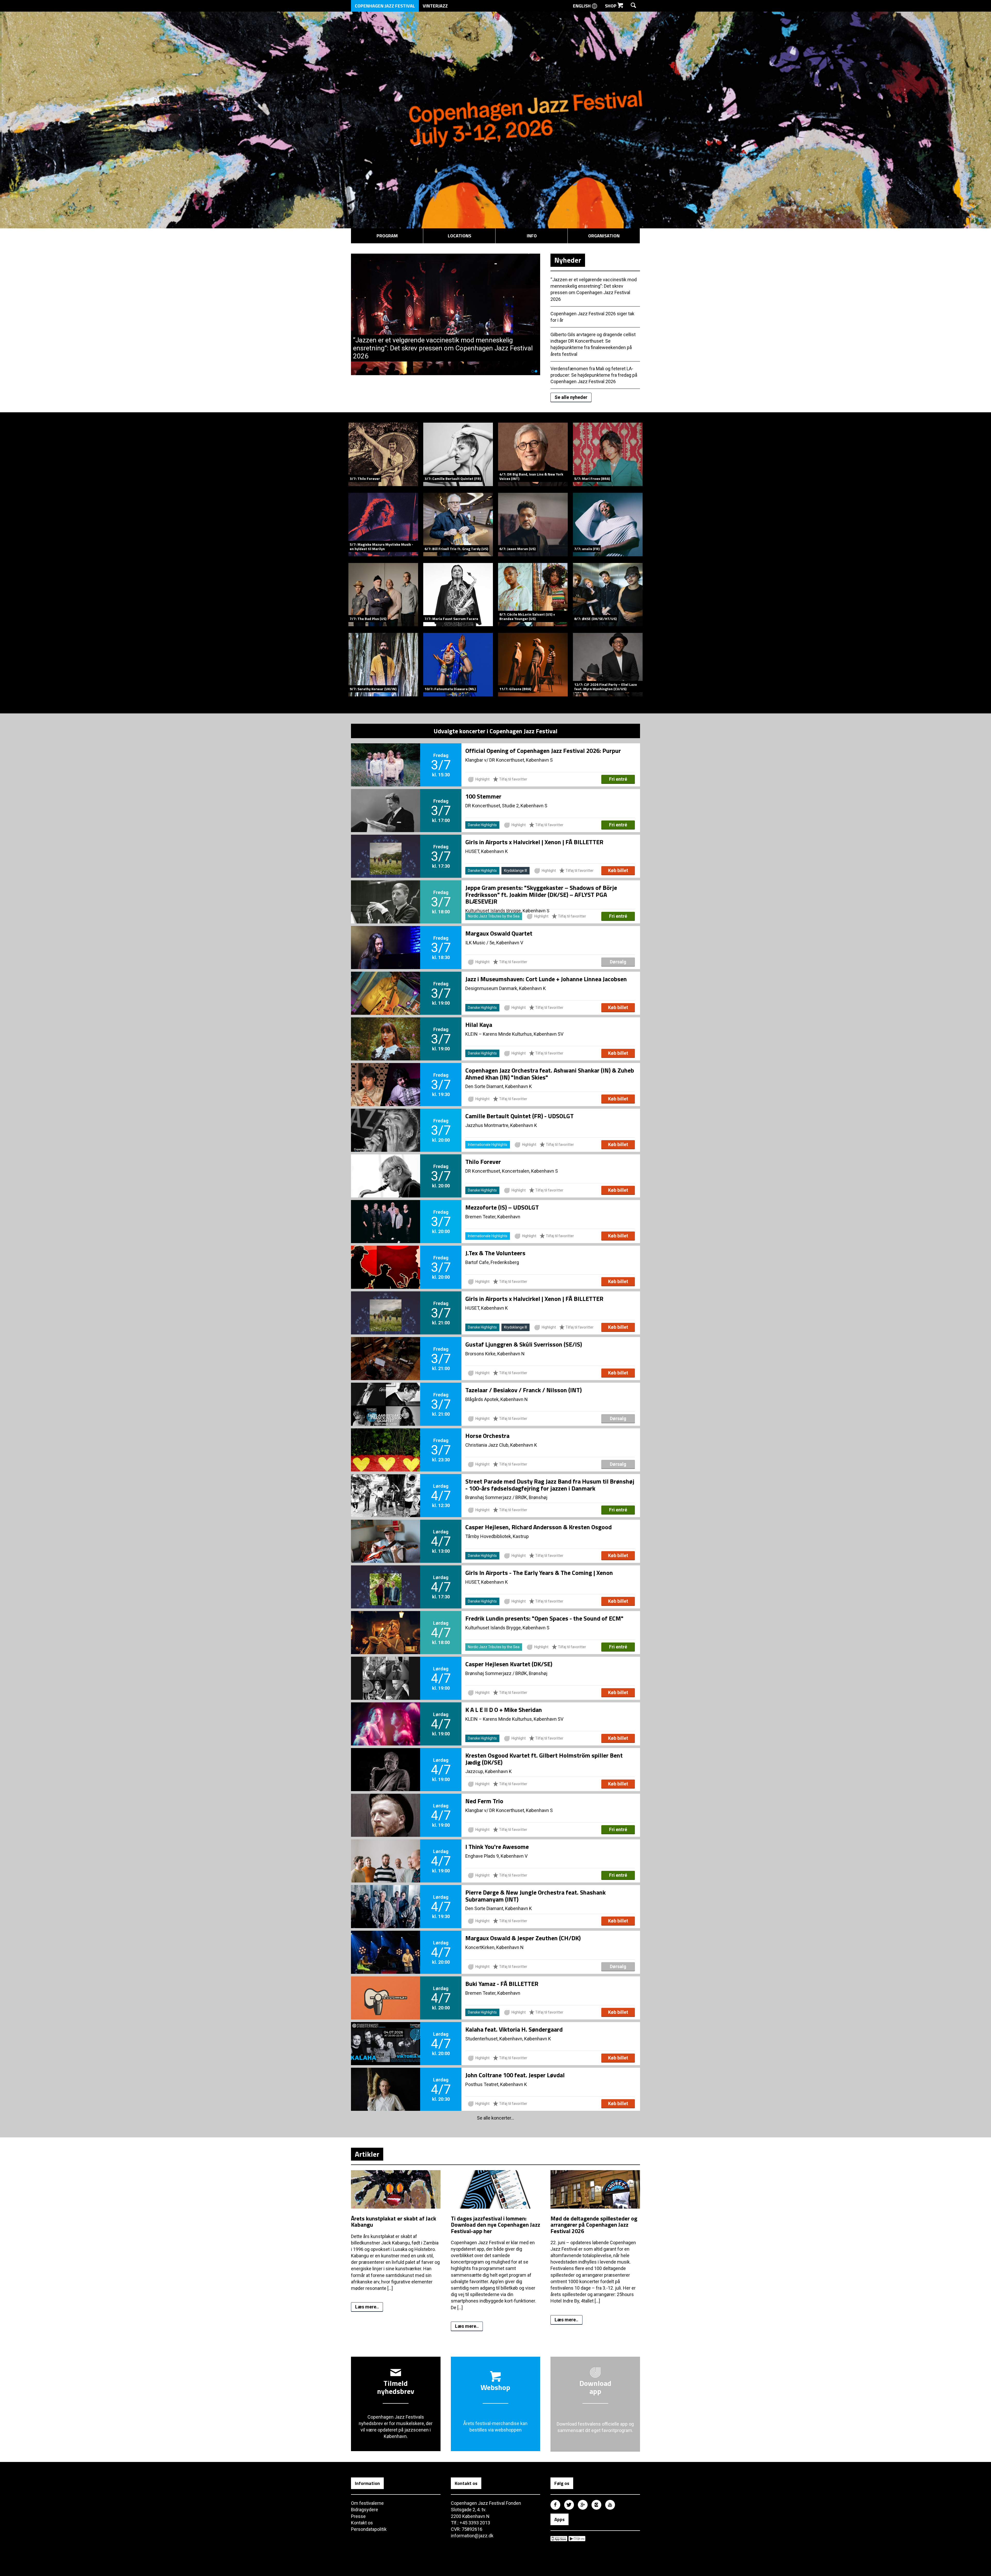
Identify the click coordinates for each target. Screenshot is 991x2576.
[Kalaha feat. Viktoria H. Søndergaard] (386, 2035)
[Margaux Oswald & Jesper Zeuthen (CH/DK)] (386, 1944)
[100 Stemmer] (386, 802)
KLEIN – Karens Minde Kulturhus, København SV (514, 1034)
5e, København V (506, 943)
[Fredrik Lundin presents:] (386, 1624)
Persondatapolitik (369, 2529)
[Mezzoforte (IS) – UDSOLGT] (386, 1213)
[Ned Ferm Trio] (386, 1807)
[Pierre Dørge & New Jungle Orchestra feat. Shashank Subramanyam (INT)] (386, 1898)
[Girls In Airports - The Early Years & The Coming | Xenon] (386, 1578)
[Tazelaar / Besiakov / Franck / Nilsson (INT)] (386, 1396)
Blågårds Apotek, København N (497, 1399)
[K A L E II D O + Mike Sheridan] (386, 1715)
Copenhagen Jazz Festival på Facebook (555, 2505)
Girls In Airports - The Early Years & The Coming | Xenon (539, 1573)
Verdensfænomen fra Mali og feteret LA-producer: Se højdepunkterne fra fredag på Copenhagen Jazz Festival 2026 (594, 375)
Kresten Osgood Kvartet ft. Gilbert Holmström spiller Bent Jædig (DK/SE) (544, 1759)
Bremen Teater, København (493, 1217)
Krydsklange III (516, 871)
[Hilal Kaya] (386, 1030)
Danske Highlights (482, 825)
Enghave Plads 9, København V (496, 1856)
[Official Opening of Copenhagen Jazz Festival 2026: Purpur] (386, 756)
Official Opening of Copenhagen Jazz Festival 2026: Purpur (543, 751)
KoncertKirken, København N (494, 1947)
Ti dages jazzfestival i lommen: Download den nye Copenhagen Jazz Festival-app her (495, 2225)
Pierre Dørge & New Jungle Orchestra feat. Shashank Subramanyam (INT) (536, 1896)
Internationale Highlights (488, 1145)
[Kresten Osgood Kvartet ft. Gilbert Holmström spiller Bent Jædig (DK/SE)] (386, 1761)
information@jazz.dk (472, 2536)
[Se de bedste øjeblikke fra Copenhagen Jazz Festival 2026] (446, 257)
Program (387, 236)
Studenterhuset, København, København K (508, 2039)
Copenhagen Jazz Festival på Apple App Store (559, 2539)
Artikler (367, 2154)
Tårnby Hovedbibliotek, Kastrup (497, 1536)
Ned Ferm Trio (484, 1801)
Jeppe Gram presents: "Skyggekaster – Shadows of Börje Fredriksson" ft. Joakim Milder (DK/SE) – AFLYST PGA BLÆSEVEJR (541, 894)
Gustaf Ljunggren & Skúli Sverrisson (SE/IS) (524, 1344)
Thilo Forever (483, 1162)
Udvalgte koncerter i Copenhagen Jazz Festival (495, 731)
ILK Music (475, 943)
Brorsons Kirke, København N (495, 1354)
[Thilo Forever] (386, 1167)
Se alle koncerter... (495, 2118)
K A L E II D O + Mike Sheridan (504, 1710)
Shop (611, 6)
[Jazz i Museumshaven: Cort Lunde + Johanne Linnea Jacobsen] (386, 985)
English (582, 6)
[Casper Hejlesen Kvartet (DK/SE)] (386, 1670)
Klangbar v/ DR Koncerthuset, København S (509, 760)
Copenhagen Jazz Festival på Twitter (569, 2505)
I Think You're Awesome (497, 1847)
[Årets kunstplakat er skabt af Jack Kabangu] (396, 2212)
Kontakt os (362, 2523)
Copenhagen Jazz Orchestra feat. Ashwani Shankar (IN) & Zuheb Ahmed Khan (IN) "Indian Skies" (550, 1074)
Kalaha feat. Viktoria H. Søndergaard (514, 2029)
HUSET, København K (487, 851)
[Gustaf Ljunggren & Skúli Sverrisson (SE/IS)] (386, 1350)
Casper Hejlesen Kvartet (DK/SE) (509, 1664)
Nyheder (568, 260)
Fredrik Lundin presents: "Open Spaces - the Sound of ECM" (544, 1618)
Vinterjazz (435, 6)
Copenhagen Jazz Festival (385, 6)
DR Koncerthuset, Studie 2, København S (506, 806)
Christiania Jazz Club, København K (501, 1445)
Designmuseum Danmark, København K (506, 988)
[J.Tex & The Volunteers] (386, 1259)
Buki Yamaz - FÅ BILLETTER (502, 1984)
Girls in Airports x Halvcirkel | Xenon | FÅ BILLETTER (534, 842)
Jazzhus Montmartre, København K (501, 1125)
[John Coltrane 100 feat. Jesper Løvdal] (386, 2081)
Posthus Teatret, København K (496, 2084)
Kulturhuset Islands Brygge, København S (507, 1628)
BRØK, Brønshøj (531, 1497)
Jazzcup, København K (489, 1771)
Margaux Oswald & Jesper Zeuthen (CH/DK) (523, 1938)
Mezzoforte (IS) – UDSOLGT (502, 1207)
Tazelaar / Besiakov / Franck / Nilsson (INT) (524, 1390)
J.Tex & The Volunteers (495, 1253)
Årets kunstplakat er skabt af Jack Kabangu (394, 2221)
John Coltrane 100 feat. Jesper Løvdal (515, 2075)
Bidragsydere (365, 2510)
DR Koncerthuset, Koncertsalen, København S (512, 1171)
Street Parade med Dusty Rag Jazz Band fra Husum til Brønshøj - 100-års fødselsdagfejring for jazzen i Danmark (550, 1485)
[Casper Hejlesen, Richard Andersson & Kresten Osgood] (386, 1533)
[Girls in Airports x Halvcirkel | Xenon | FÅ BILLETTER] (386, 848)
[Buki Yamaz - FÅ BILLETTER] (386, 1989)
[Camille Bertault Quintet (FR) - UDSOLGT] (386, 1122)
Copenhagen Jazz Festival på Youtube (610, 2505)
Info (532, 236)
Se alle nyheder (571, 397)
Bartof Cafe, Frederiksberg (492, 1262)
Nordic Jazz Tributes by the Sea (494, 916)
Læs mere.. (367, 2307)
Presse (358, 2516)
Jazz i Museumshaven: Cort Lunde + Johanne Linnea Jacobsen (546, 979)
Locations (459, 236)
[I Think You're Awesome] (386, 1852)
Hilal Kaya (479, 1025)
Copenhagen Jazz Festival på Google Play (577, 2539)
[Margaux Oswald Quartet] (386, 939)
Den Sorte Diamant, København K (499, 1086)
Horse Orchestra (487, 1436)
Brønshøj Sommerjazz (488, 1497)
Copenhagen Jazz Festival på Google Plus (583, 2505)
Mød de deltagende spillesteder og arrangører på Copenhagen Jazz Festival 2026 (594, 2225)
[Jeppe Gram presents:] (386, 893)
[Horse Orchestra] (386, 1441)
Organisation (604, 236)
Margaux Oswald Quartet (499, 933)
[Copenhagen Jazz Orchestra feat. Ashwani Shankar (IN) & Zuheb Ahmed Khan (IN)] (386, 1076)
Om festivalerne (367, 2503)
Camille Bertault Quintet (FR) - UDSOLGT (520, 1116)
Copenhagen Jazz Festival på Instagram (596, 2505)
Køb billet (618, 870)
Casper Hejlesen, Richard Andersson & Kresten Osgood (538, 1527)
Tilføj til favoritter (513, 779)
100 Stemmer (483, 796)
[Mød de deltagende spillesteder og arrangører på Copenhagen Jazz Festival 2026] (595, 2212)
